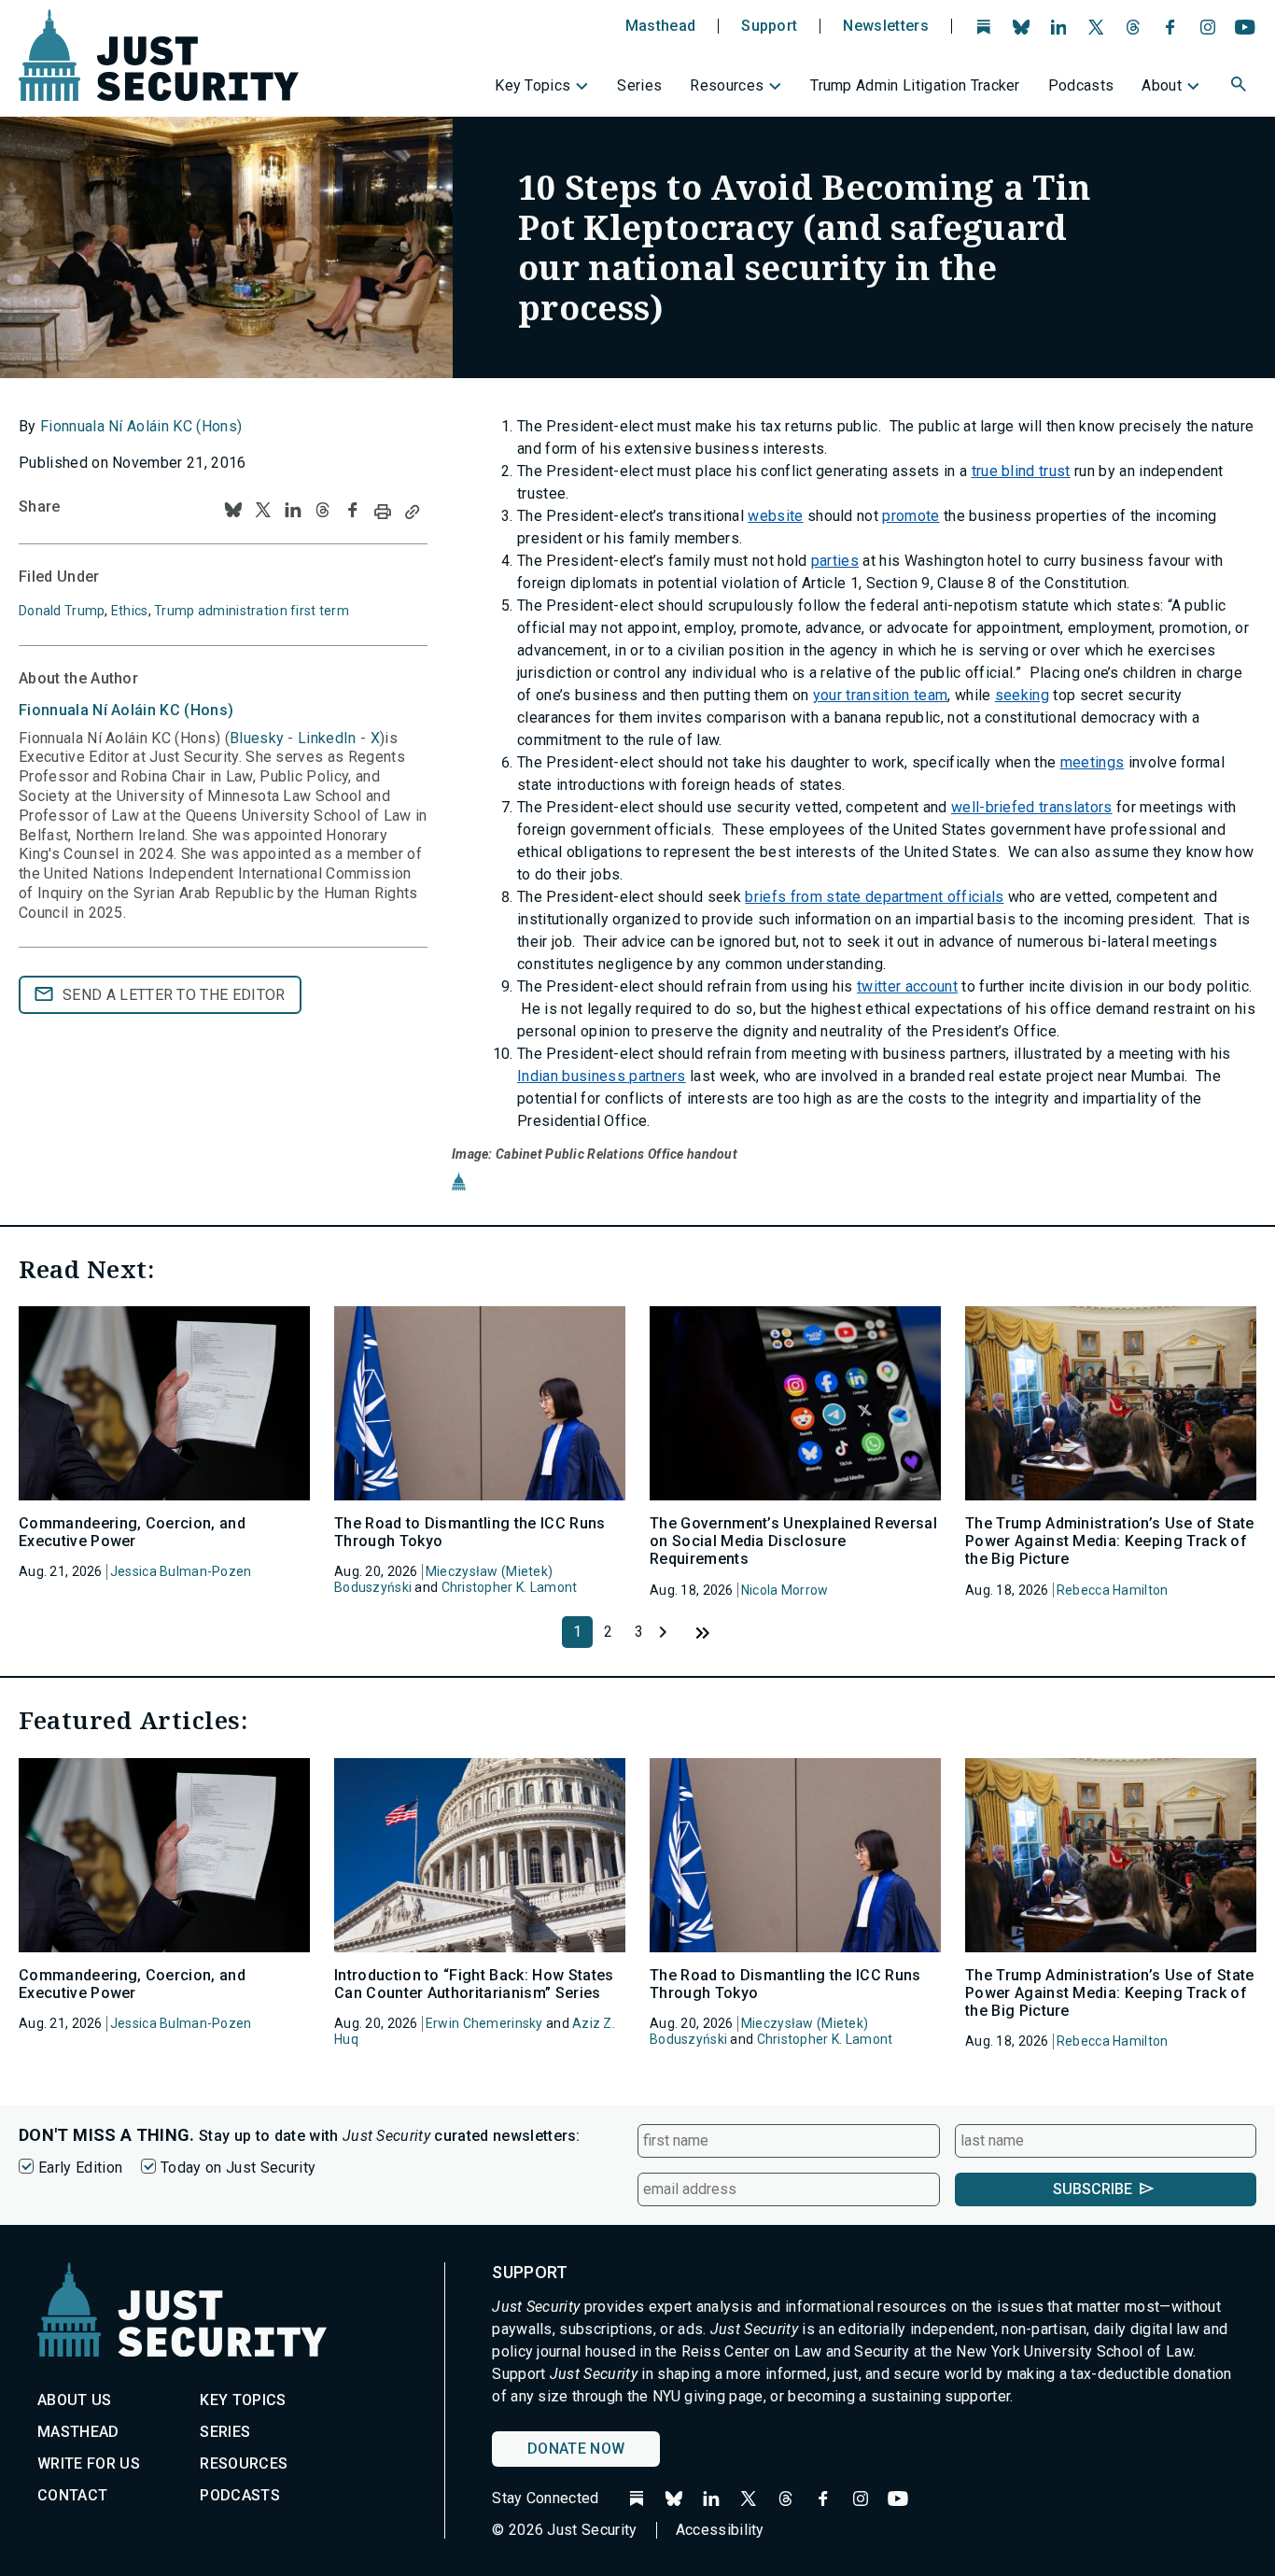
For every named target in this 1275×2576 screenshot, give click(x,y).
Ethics (130, 611)
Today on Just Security (238, 2168)
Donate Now (576, 2449)
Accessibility (720, 2530)
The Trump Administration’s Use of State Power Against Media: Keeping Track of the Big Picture (1109, 1541)
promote (911, 516)
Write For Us (89, 2463)
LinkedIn (327, 738)
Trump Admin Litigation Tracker (915, 85)
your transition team (880, 695)
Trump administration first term (252, 611)
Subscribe (1093, 2189)
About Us (75, 2400)
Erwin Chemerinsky (484, 2023)
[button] (1240, 87)
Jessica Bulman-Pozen (181, 1571)
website (775, 516)
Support (769, 26)
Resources (727, 85)
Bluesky (257, 738)
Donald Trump (62, 611)
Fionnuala (126, 710)
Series (639, 85)
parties (835, 561)
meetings (1093, 762)
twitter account (907, 986)
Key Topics (532, 85)
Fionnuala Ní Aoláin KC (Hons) (141, 426)
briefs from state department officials (874, 897)
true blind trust (1021, 471)
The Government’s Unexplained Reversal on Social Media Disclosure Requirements (793, 1541)
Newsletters (886, 26)
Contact (72, 2495)
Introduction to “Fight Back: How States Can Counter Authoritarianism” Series (474, 1984)
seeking (1022, 695)
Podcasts (1081, 85)
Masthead (661, 26)
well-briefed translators (1032, 807)
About (1162, 85)
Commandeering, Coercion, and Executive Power (132, 1532)
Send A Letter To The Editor (174, 995)
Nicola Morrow (785, 1590)
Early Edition (80, 2168)
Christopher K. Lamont (510, 1587)
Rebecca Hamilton (1112, 1590)
